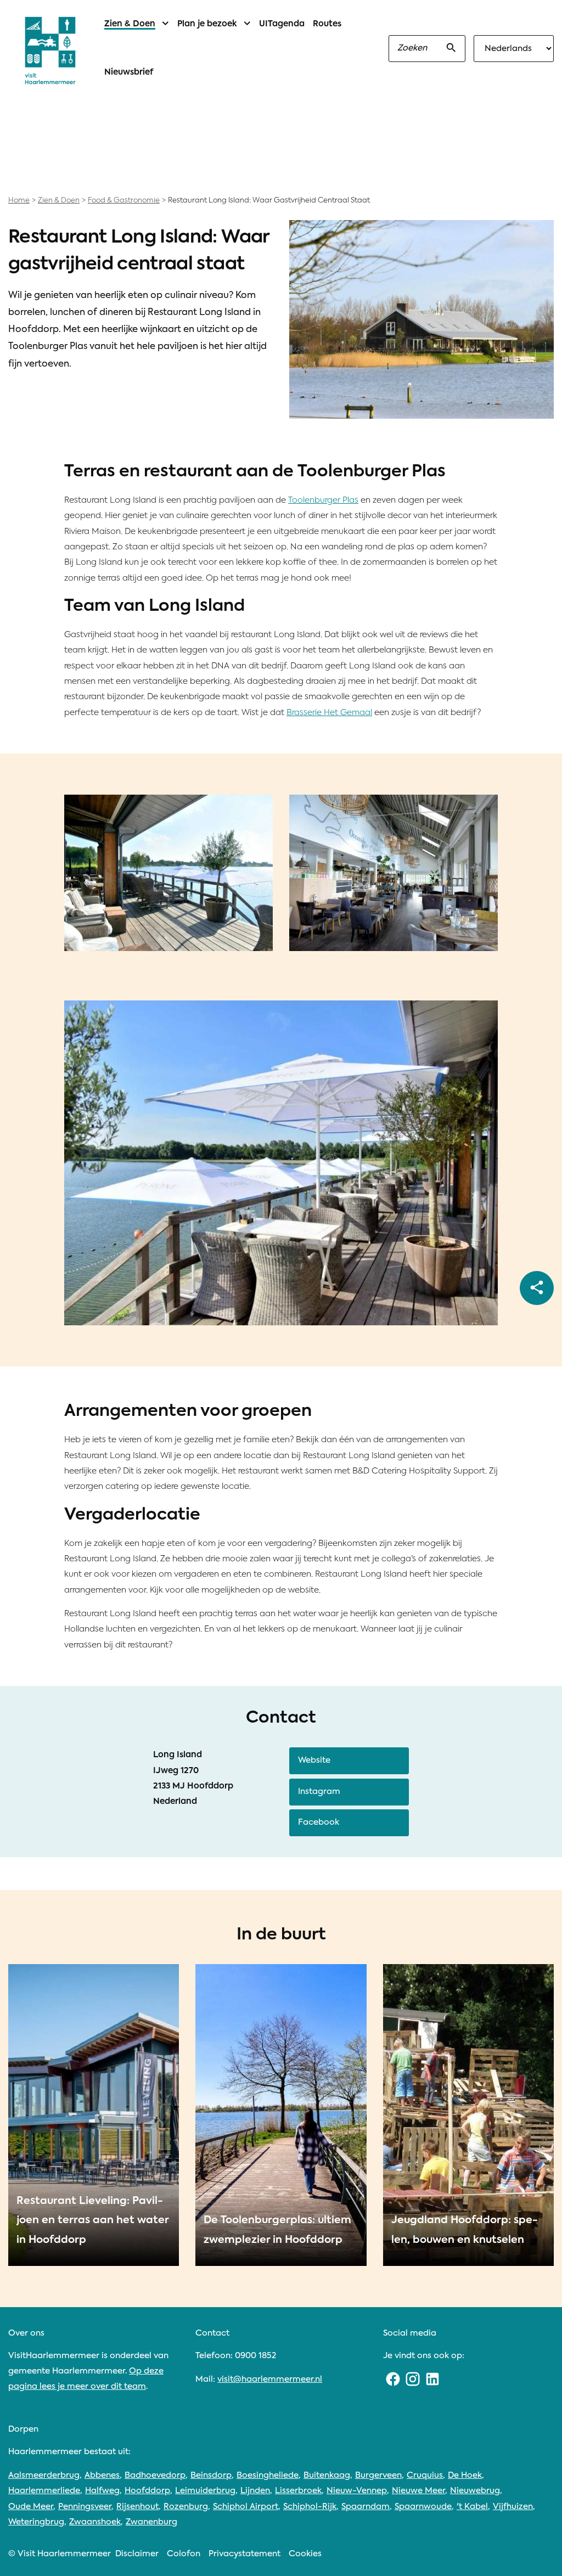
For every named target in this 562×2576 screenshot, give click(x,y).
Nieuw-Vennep (357, 2491)
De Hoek (465, 2475)
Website (314, 1760)
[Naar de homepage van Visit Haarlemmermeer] (50, 50)
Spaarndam (366, 2507)
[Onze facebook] (393, 2379)
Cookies (305, 2554)
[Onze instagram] (413, 2379)
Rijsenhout (137, 2507)
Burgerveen (378, 2475)
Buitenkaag (327, 2475)
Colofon (184, 2554)
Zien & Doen (59, 201)
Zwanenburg (151, 2522)
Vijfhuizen (513, 2507)
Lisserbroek (298, 2491)
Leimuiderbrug (205, 2491)
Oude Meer (31, 2507)
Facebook (319, 1822)
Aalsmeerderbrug (44, 2475)
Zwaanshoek (95, 2522)
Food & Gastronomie (124, 201)
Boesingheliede (268, 2475)
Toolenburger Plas (323, 500)
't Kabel (472, 2507)
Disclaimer (137, 2554)
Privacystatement (245, 2554)
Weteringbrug (36, 2522)
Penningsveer (85, 2507)
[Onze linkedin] (432, 2379)
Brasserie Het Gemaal (329, 713)
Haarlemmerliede (44, 2491)
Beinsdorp (211, 2475)
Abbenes (102, 2475)
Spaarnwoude (423, 2507)
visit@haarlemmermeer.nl (270, 2379)
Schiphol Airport (246, 2507)
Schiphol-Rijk (310, 2507)
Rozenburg (186, 2507)
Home (19, 201)
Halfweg (102, 2491)
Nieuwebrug (475, 2491)
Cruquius (425, 2475)
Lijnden (255, 2491)
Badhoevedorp (155, 2475)
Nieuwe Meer (418, 2491)
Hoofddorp (147, 2491)
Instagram (319, 1792)
